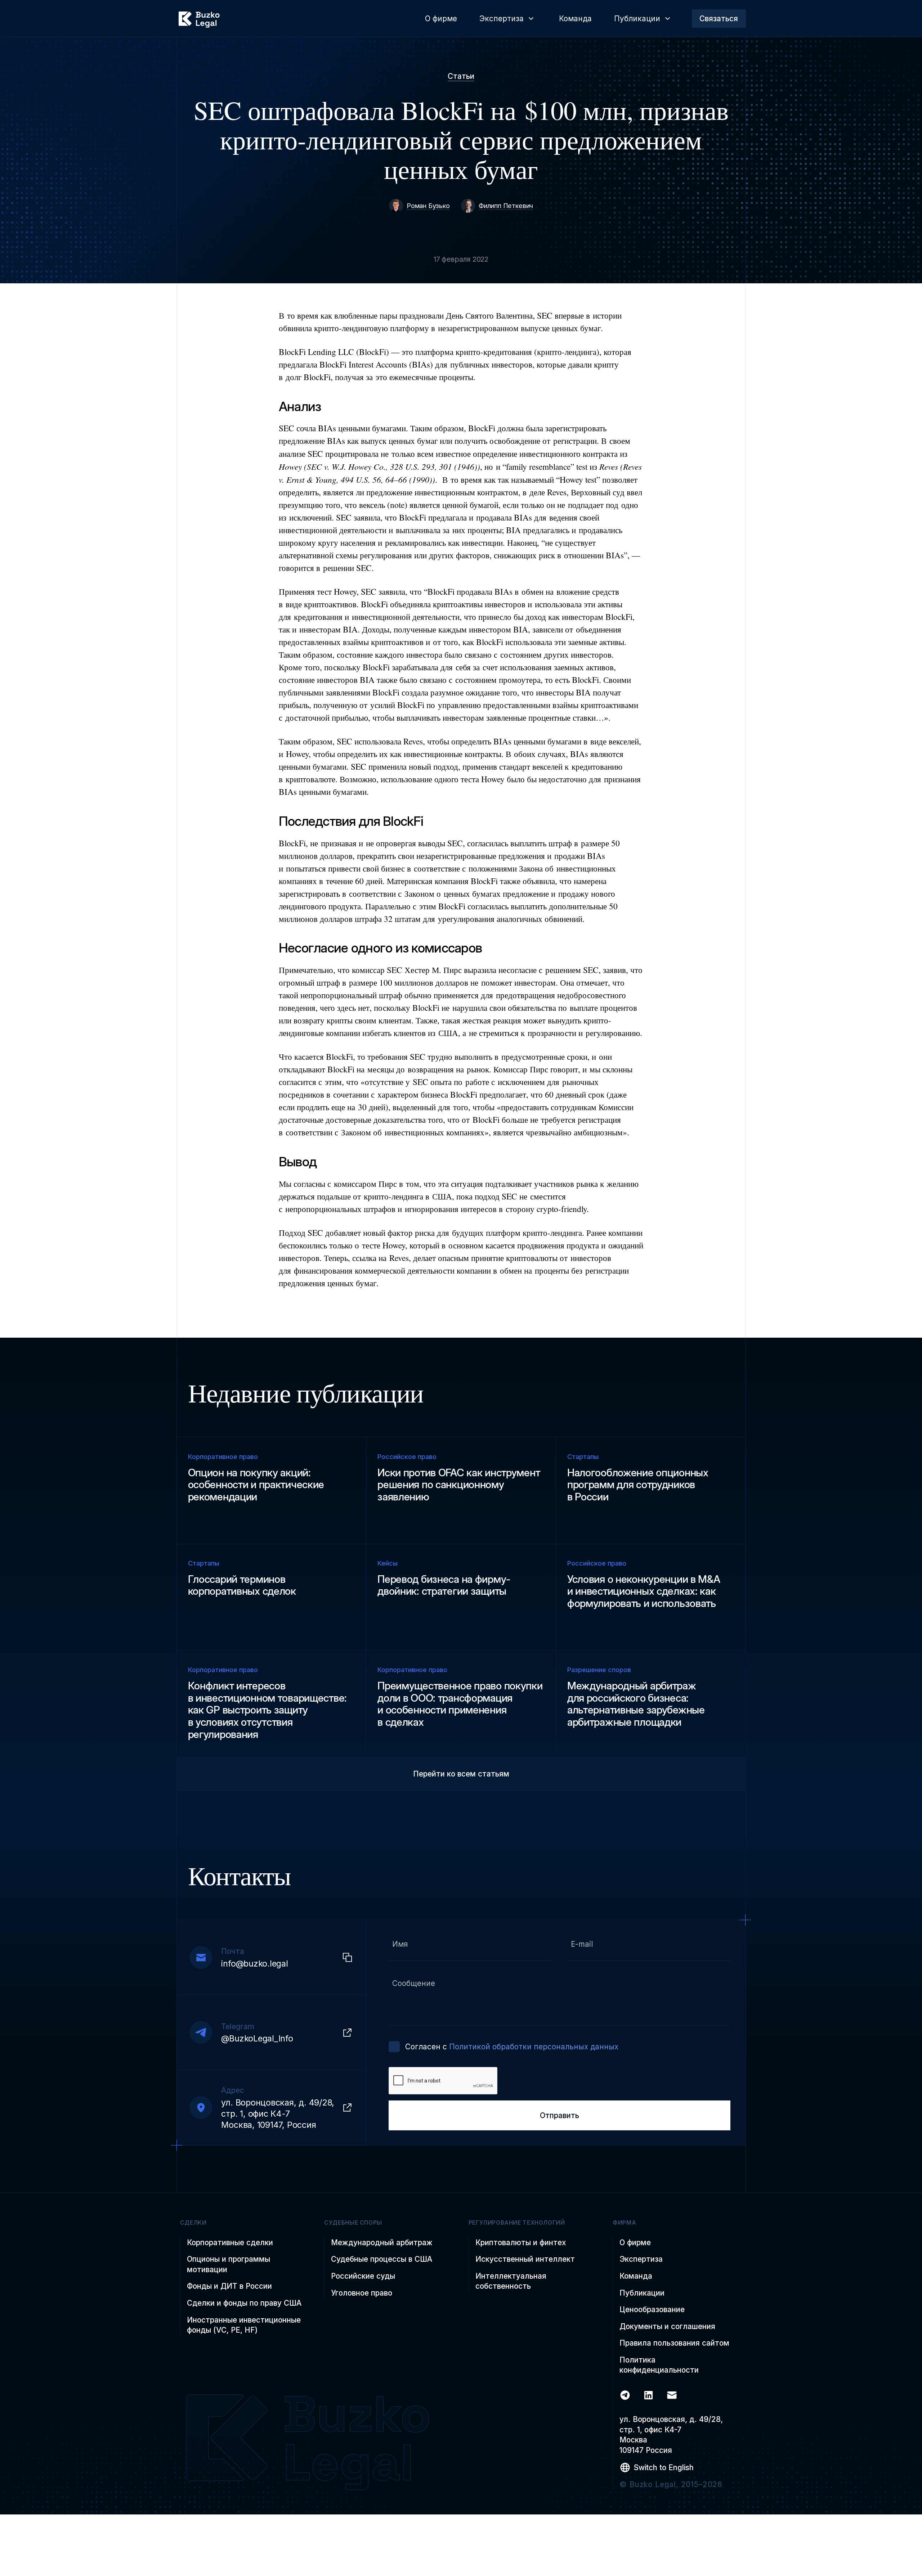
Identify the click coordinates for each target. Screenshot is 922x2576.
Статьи (461, 76)
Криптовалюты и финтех (521, 2242)
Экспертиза (641, 2259)
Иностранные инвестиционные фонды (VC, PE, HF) (244, 2325)
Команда (636, 2276)
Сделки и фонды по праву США (244, 2303)
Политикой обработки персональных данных (534, 2047)
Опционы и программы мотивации (229, 2264)
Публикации (642, 2293)
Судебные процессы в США (382, 2259)
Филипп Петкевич (506, 206)
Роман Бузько (428, 206)
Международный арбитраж (382, 2242)
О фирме (635, 2242)
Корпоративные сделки (230, 2242)
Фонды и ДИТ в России (229, 2286)
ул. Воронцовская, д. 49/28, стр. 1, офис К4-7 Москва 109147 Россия (671, 2435)
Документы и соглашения (667, 2326)
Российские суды (363, 2276)
